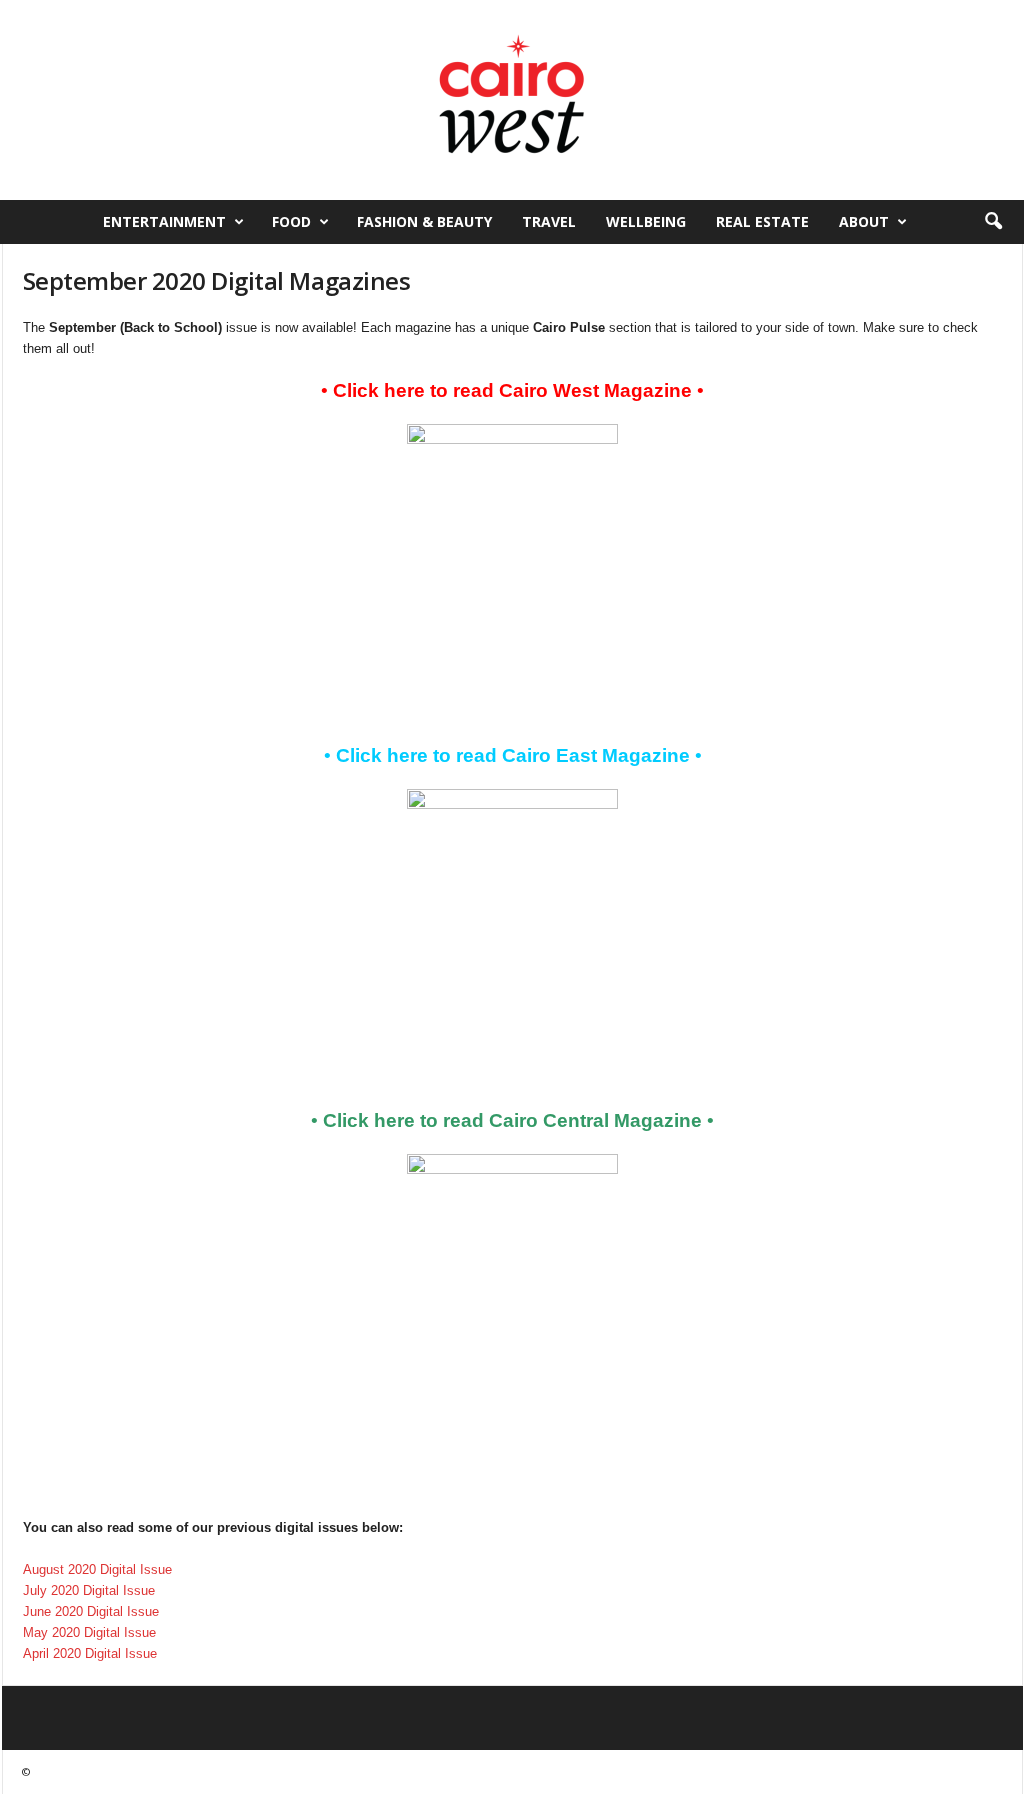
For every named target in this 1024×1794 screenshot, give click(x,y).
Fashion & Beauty (424, 221)
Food (291, 221)
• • (512, 390)
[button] (993, 222)
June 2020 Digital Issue (91, 1611)
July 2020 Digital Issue (89, 1590)
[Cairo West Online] (512, 100)
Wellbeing (646, 221)
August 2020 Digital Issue (97, 1569)
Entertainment (164, 221)
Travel (549, 221)
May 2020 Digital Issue (89, 1632)
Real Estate (762, 221)
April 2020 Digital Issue (90, 1653)
